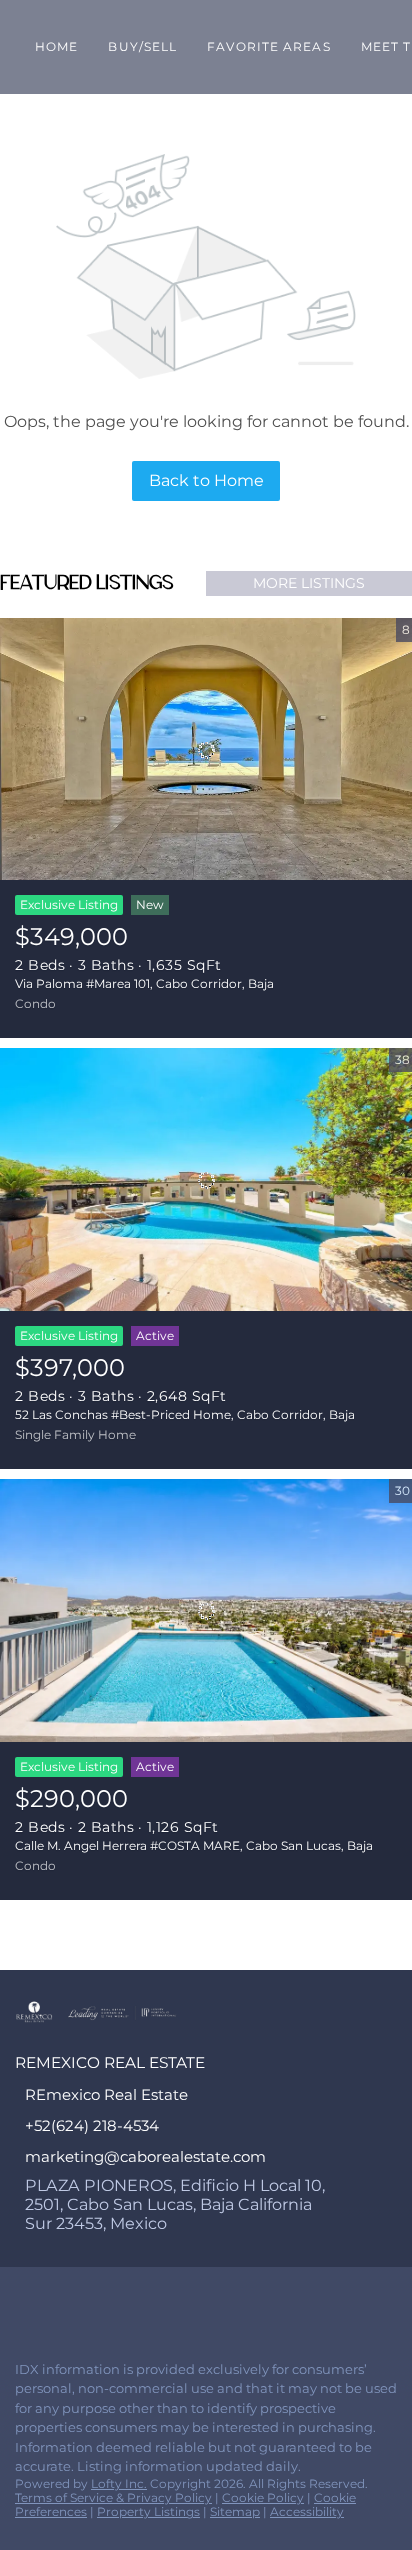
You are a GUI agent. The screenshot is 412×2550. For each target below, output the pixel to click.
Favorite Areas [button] (268, 46)
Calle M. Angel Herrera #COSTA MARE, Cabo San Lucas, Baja (194, 1845)
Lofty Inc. (119, 2483)
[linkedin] (64, 2302)
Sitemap (235, 2511)
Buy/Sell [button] (142, 46)
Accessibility (307, 2511)
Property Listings (148, 2511)
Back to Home (206, 480)
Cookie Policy (263, 2497)
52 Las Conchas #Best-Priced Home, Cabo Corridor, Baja (185, 1414)
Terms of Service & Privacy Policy (113, 2497)
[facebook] (24, 2302)
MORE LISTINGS (309, 583)
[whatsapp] (144, 2302)
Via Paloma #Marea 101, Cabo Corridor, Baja (144, 983)
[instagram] (104, 2302)
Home (56, 46)
